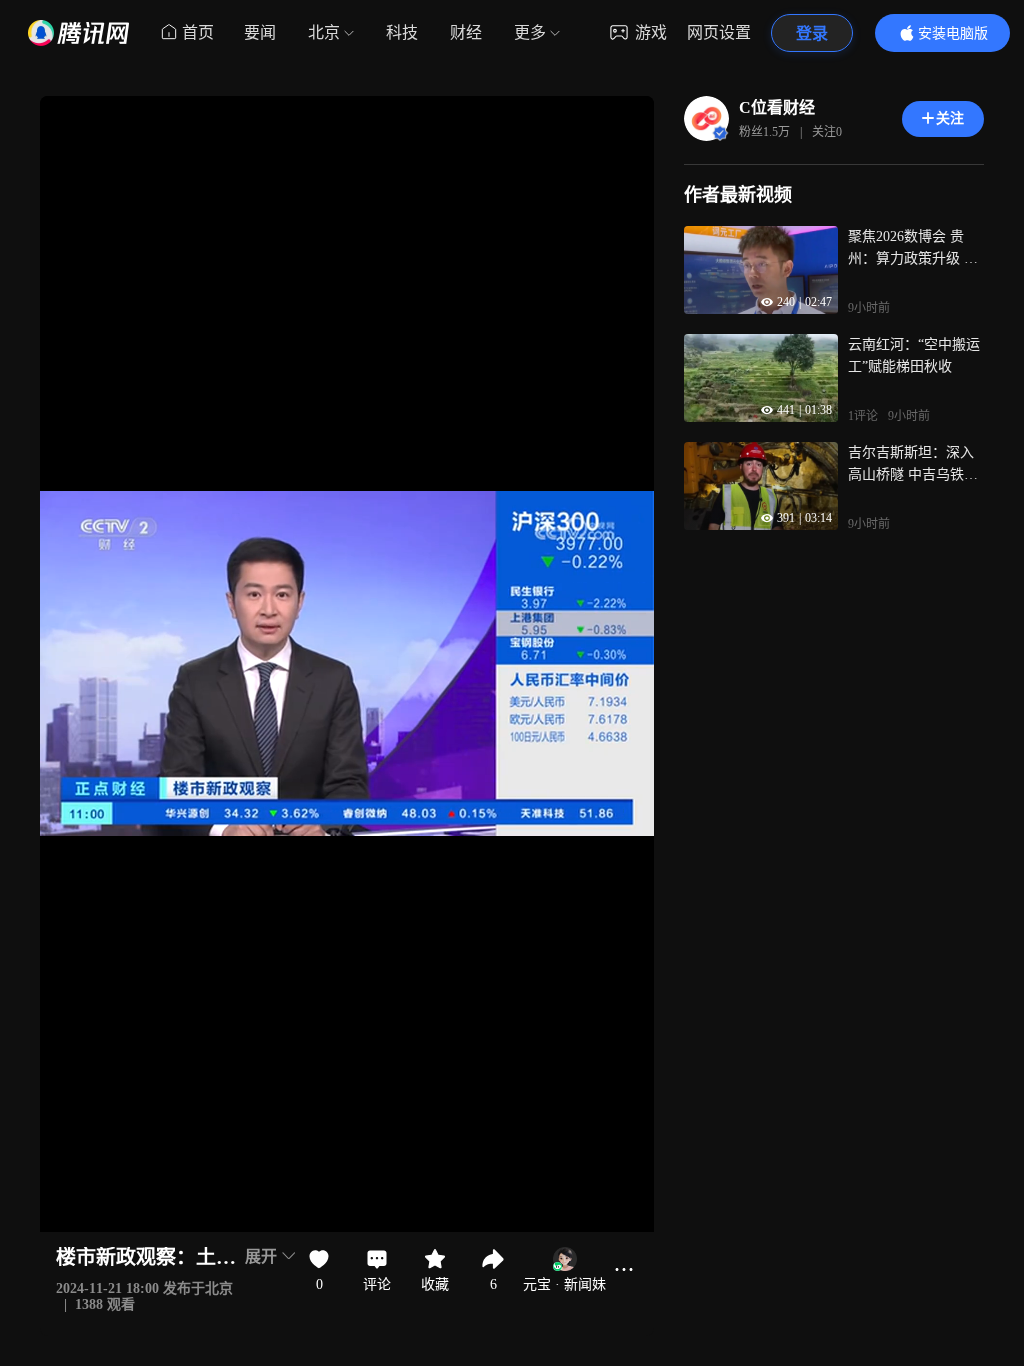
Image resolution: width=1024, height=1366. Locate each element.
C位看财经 (777, 107)
